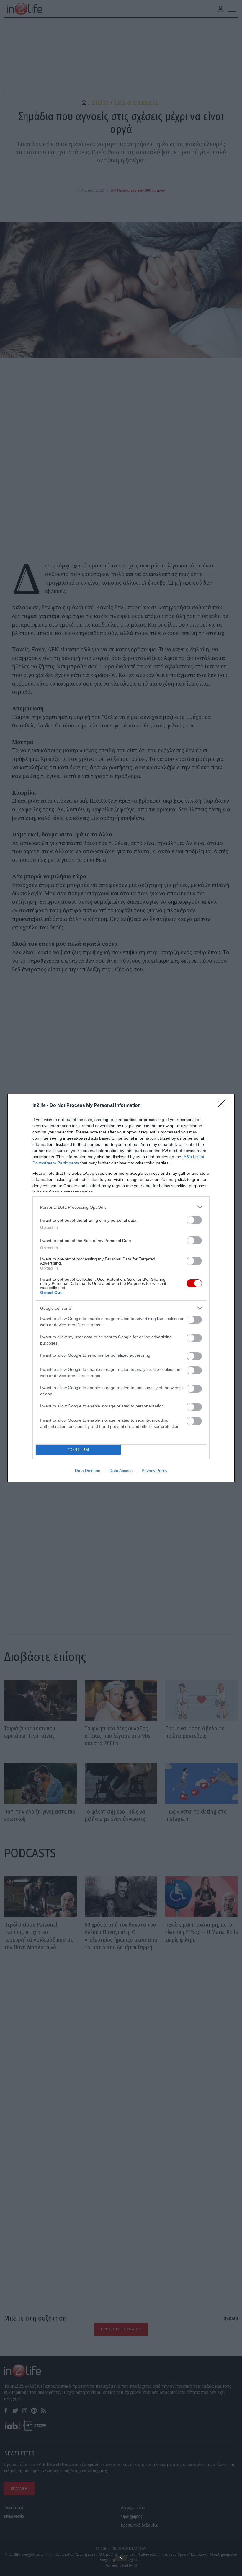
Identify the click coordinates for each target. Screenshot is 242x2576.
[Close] (223, 1106)
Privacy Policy (154, 1471)
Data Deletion (88, 1471)
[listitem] (121, 1207)
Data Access (121, 1471)
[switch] (194, 1220)
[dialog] (121, 1288)
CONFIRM (79, 1450)
